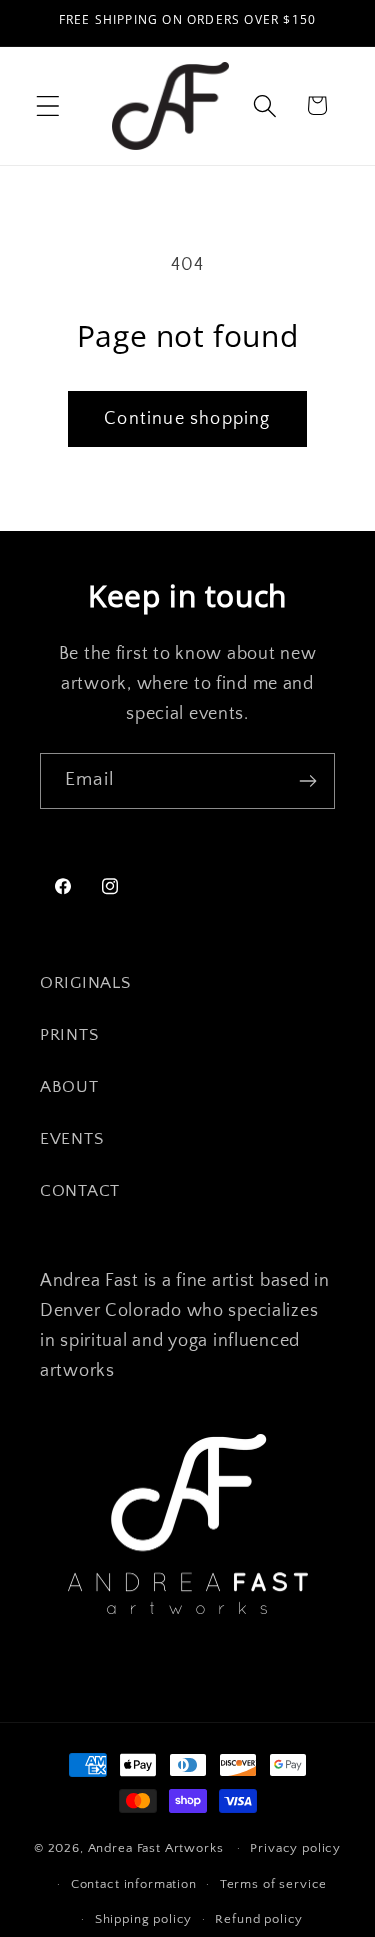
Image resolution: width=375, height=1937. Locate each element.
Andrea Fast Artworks (156, 1848)
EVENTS (71, 1139)
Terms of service (273, 1884)
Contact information (134, 1884)
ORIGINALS (85, 983)
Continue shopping (187, 419)
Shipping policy (144, 1919)
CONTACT (80, 1191)
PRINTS (69, 1035)
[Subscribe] (307, 781)
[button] (48, 105)
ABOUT (69, 1087)
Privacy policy (295, 1848)
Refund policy (259, 1919)
